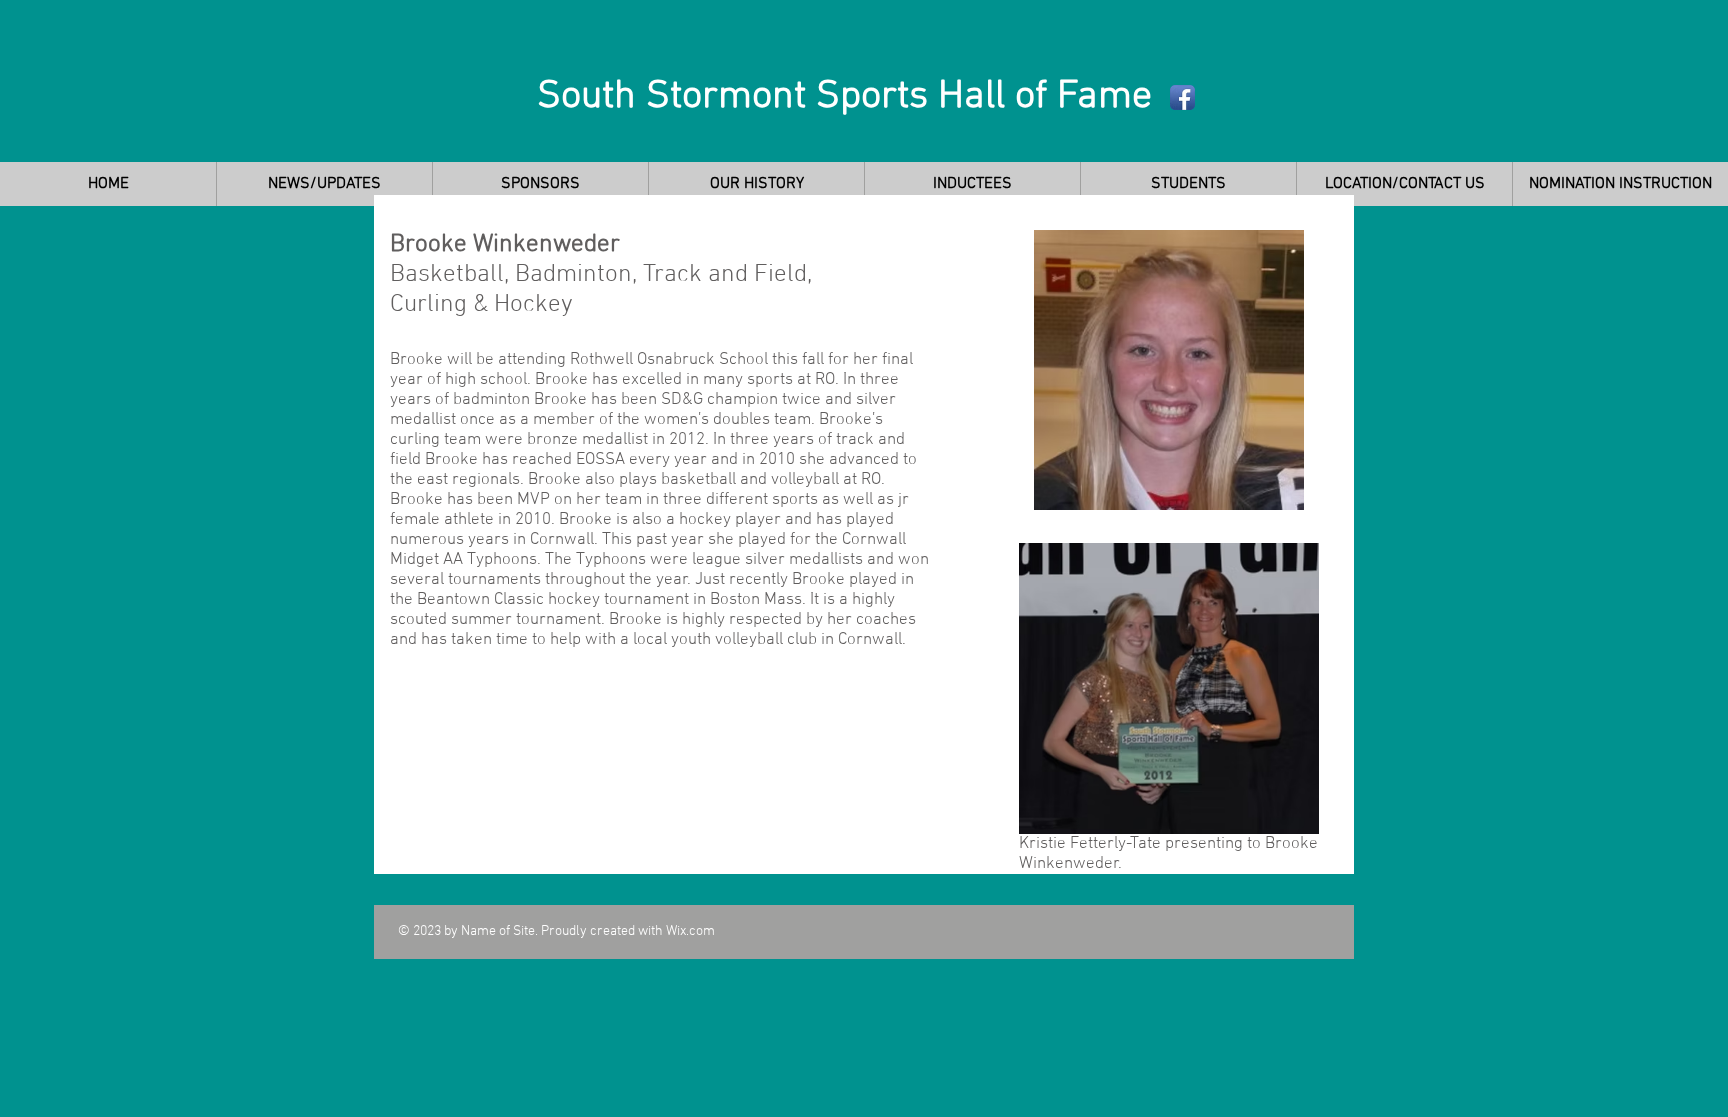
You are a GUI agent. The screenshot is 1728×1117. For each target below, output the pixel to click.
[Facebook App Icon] (1182, 97)
